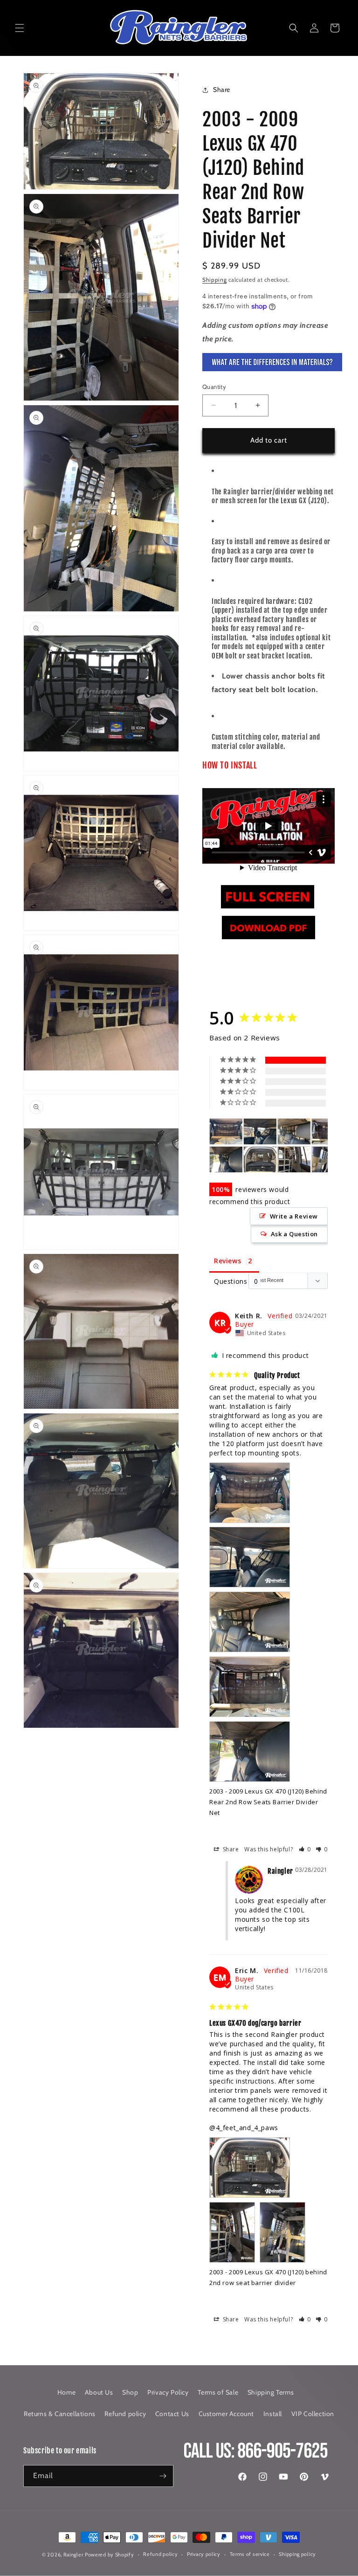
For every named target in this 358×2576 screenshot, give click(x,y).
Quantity (214, 387)
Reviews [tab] (227, 1261)
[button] (20, 28)
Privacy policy (204, 2554)
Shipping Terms (271, 2392)
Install (273, 2414)
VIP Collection (313, 2414)
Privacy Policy (168, 2392)
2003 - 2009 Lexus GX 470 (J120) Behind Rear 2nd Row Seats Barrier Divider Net (268, 1802)
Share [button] (222, 90)
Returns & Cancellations (60, 2414)
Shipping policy (297, 2554)
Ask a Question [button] (294, 1234)
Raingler (73, 2555)
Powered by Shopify (110, 2555)
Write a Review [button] (294, 1216)
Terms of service (250, 2554)
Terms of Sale (218, 2392)
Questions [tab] (231, 1281)
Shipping (215, 280)
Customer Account (227, 2414)
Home (66, 2392)
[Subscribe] (163, 2476)
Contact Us (172, 2414)
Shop (130, 2392)
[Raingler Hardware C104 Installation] (268, 908)
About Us (99, 2392)
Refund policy (125, 2414)
